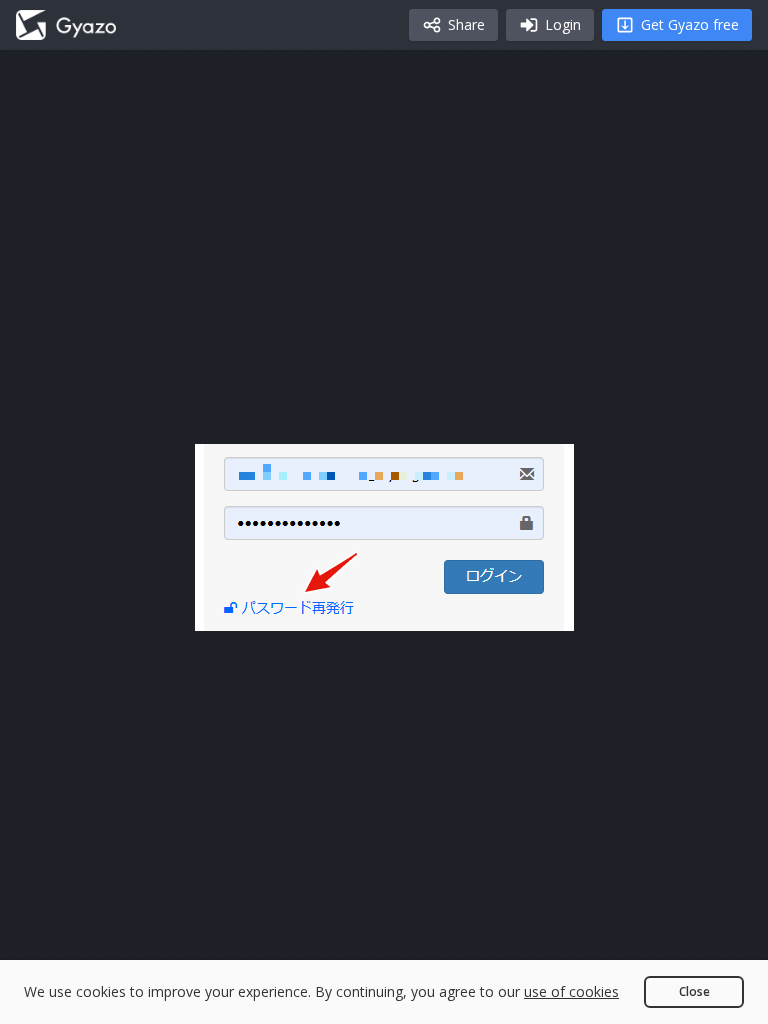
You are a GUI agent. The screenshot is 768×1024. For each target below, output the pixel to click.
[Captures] (66, 25)
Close (694, 991)
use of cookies (571, 991)
